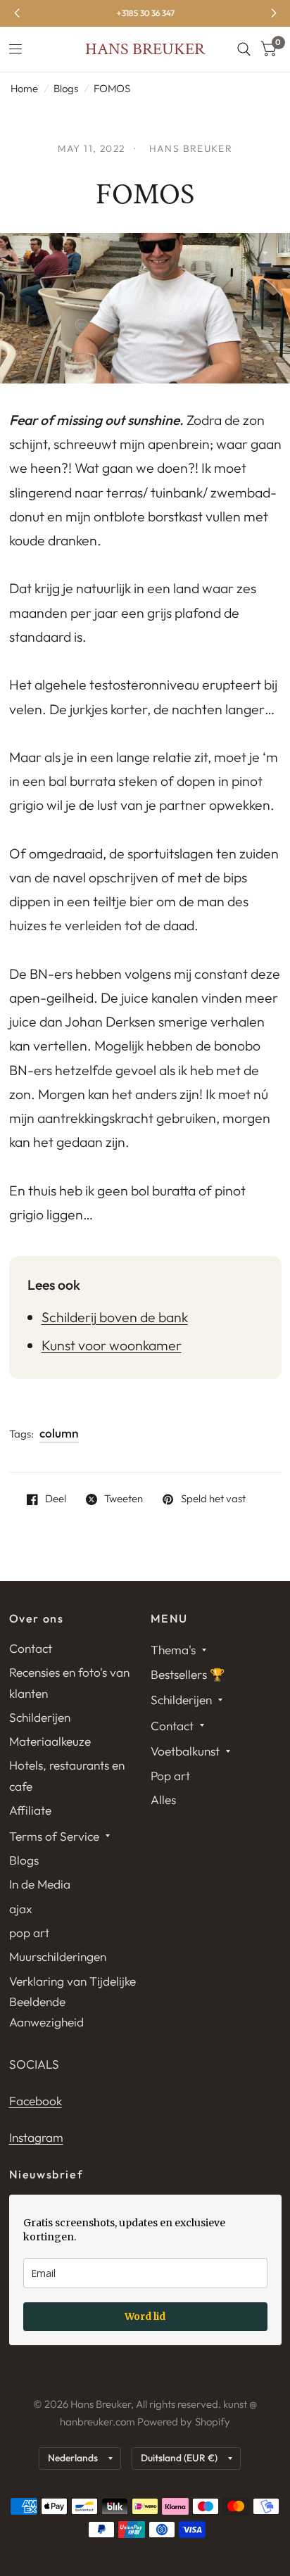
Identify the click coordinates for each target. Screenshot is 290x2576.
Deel (56, 1499)
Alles (163, 1800)
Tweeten (124, 1499)
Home (24, 88)
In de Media (40, 1884)
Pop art (170, 1776)
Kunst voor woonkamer (112, 1345)
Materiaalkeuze (50, 1741)
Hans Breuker (145, 49)
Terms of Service (54, 1836)
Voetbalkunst (185, 1751)
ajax (21, 1909)
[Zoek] (244, 49)
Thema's (173, 1650)
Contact (31, 1648)
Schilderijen (40, 1717)
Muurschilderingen (58, 1956)
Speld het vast (213, 1499)
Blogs (66, 88)
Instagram (36, 2137)
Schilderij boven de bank (115, 1317)
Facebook (36, 2101)
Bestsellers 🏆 (188, 1674)
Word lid (145, 2316)
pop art (29, 1933)
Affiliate (30, 1810)
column (59, 1433)
